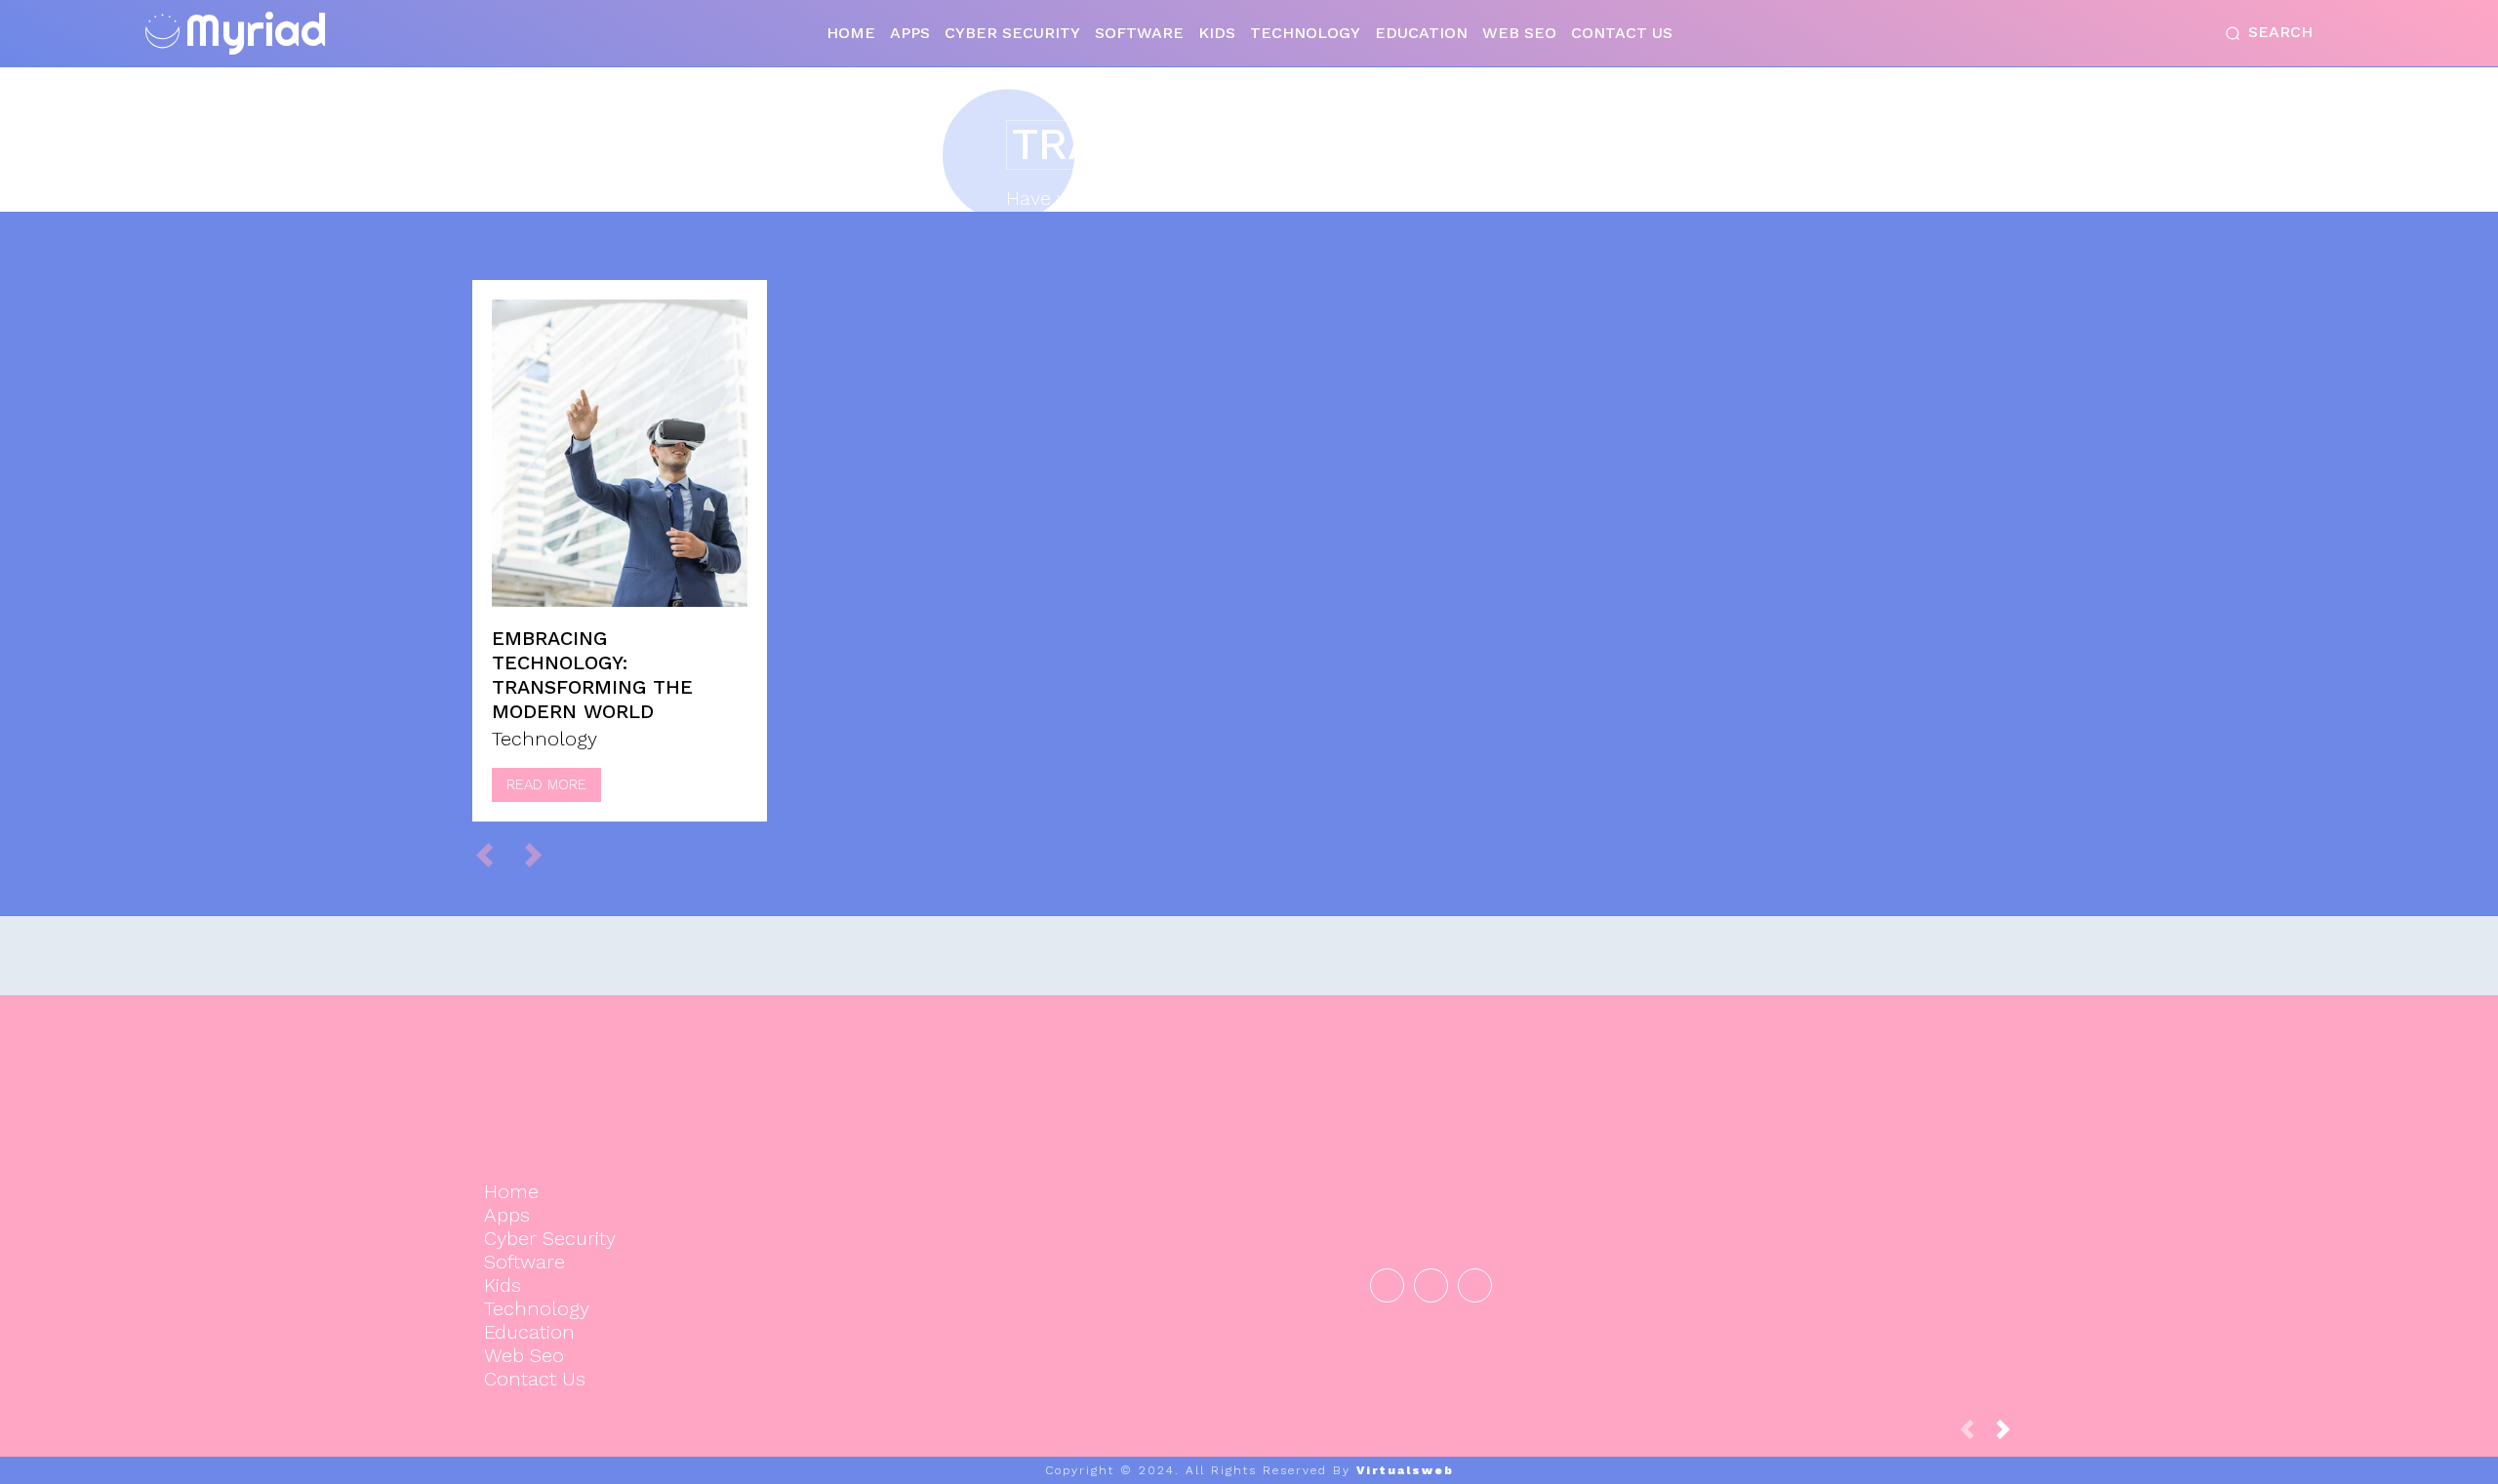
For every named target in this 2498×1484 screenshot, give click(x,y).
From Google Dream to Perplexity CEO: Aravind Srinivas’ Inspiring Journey (1783, 1143)
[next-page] (2011, 1435)
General (1780, 1222)
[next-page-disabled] (542, 854)
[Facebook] (1387, 1285)
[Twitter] (1475, 1285)
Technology (544, 739)
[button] (2265, 33)
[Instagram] (1431, 1285)
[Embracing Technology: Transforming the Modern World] (620, 453)
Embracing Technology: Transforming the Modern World (592, 675)
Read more (546, 784)
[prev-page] (493, 854)
